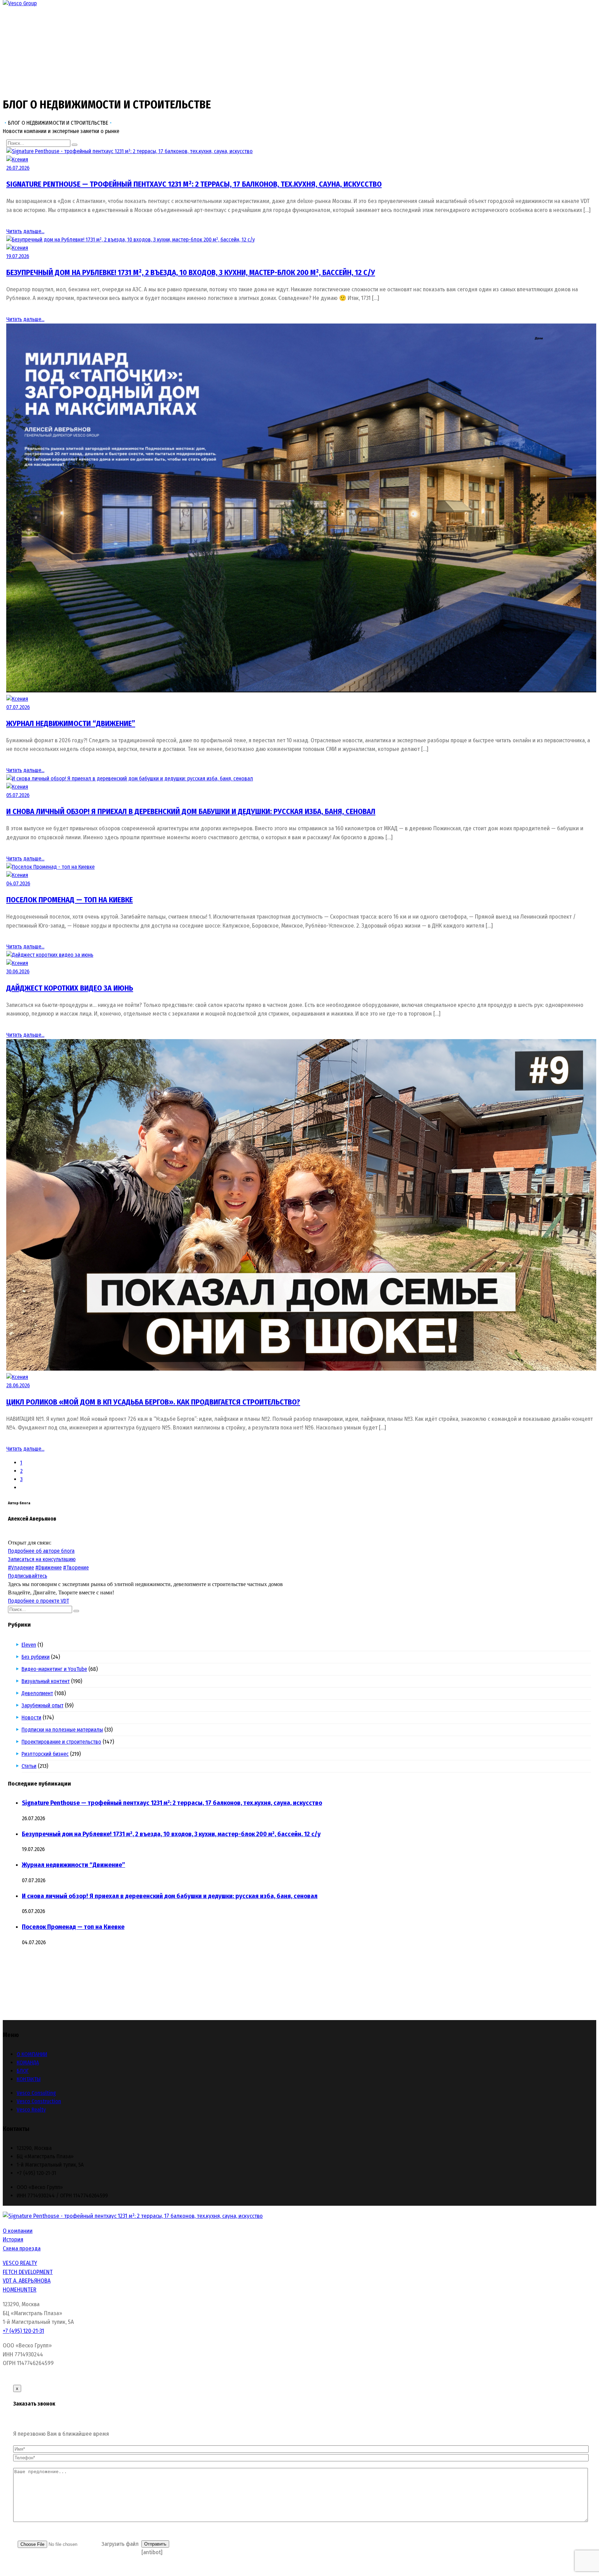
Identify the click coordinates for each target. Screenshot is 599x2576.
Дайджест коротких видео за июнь (70, 988)
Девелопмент (37, 1693)
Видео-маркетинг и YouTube (54, 1669)
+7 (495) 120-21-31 (23, 2331)
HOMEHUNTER (20, 2290)
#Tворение (76, 1568)
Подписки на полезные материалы (62, 1730)
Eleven (29, 1645)
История (13, 2239)
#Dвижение (49, 1568)
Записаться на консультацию (42, 1559)
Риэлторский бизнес (45, 1754)
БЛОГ (23, 2071)
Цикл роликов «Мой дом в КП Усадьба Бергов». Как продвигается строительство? (153, 1402)
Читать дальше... (25, 231)
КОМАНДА (28, 2062)
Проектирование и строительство (62, 1742)
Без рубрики (36, 1657)
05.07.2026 (18, 795)
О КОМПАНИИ (32, 2054)
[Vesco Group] (20, 3)
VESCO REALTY (20, 2263)
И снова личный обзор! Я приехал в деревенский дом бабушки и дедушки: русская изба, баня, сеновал (191, 811)
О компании (18, 2231)
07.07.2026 (18, 707)
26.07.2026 (18, 168)
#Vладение (21, 1568)
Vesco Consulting (36, 2093)
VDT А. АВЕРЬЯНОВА (27, 2281)
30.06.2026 (18, 971)
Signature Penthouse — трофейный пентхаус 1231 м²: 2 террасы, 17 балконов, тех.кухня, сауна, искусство (194, 184)
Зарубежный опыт (43, 1705)
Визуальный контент (46, 1681)
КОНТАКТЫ (29, 2079)
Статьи (29, 1766)
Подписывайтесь (28, 1576)
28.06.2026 (18, 1385)
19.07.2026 (18, 256)
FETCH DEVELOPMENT (28, 2272)
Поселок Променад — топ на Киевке (70, 900)
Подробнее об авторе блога (41, 1551)
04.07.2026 (18, 883)
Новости (32, 1718)
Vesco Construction (39, 2101)
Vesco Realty (31, 2110)
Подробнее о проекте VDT (38, 1601)
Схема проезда (22, 2249)
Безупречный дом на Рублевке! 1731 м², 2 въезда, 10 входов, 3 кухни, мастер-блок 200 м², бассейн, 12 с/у (191, 272)
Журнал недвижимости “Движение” (71, 723)
